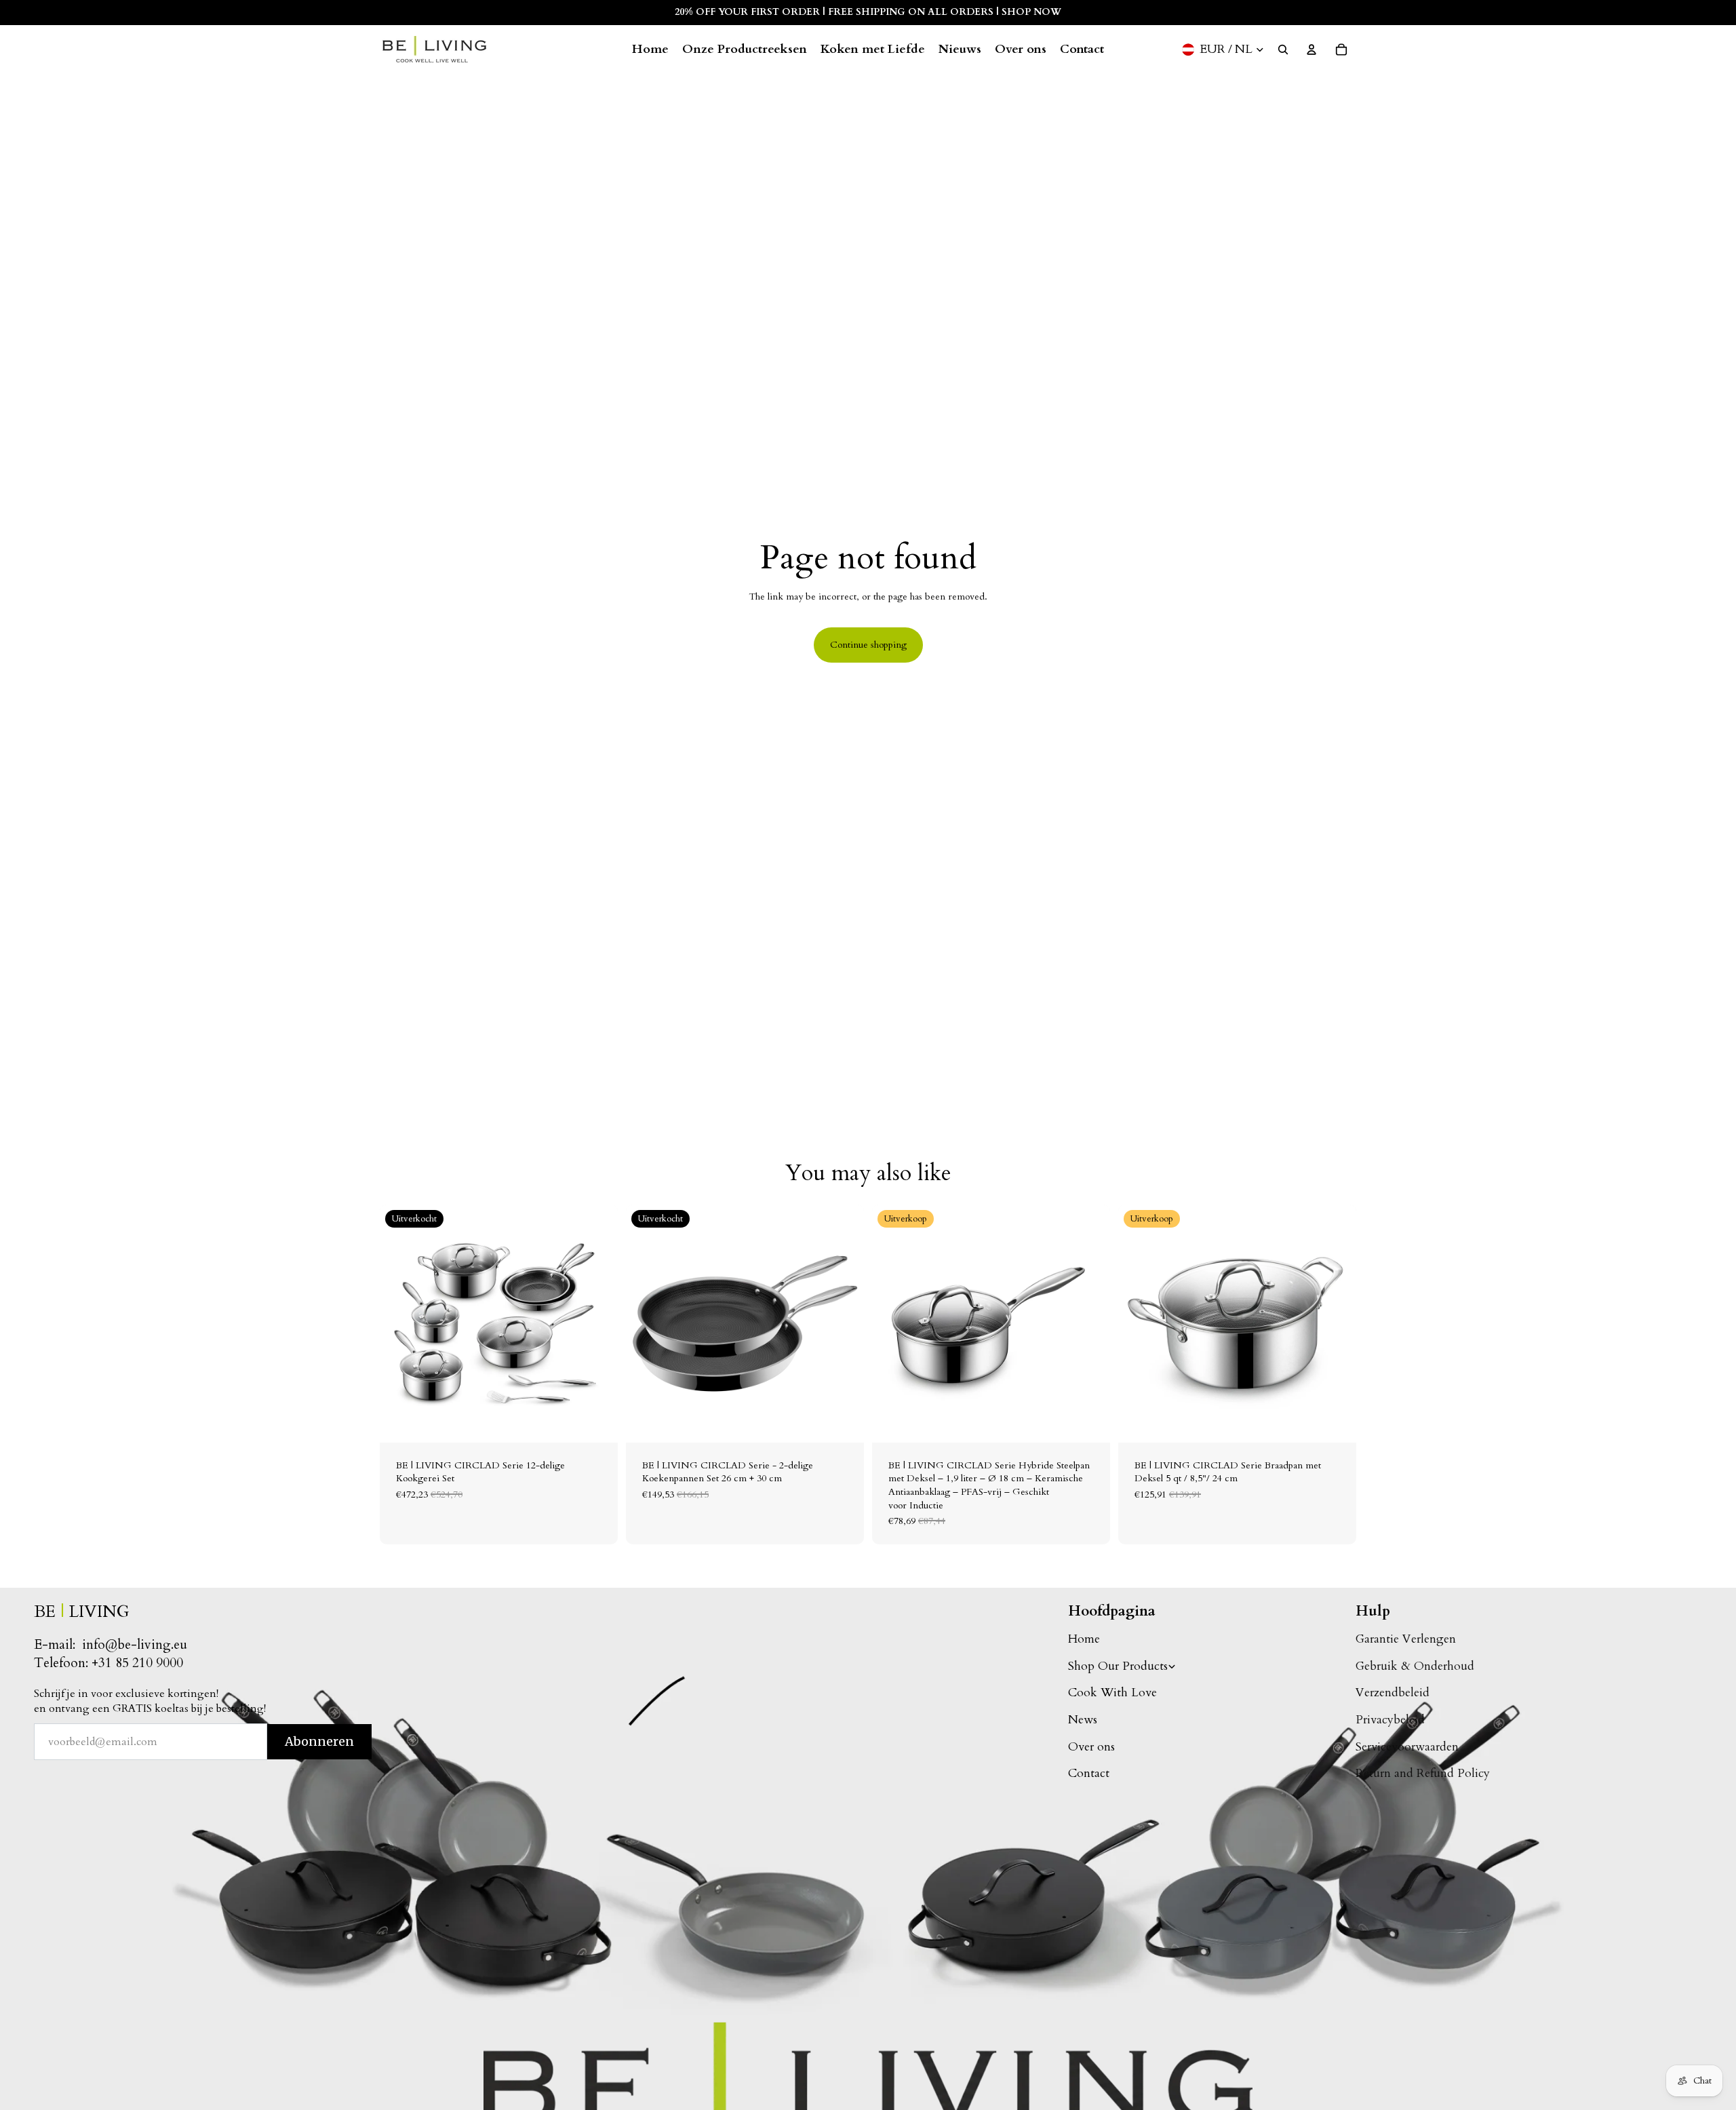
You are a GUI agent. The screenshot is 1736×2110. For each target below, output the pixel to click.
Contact (1089, 1773)
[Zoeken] (1283, 50)
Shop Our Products (1118, 1666)
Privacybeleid (1390, 1720)
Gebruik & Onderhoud (1415, 1666)
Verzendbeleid (1393, 1693)
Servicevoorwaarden (1407, 1747)
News (1083, 1720)
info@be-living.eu (135, 1645)
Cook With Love (1112, 1693)
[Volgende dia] (597, 1323)
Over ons (1091, 1747)
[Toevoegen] (1089, 1422)
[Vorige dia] (400, 1323)
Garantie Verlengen (1406, 1639)
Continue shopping (868, 645)
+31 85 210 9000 (137, 1663)
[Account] (1311, 50)
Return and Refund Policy (1423, 1773)
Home (1084, 1639)
